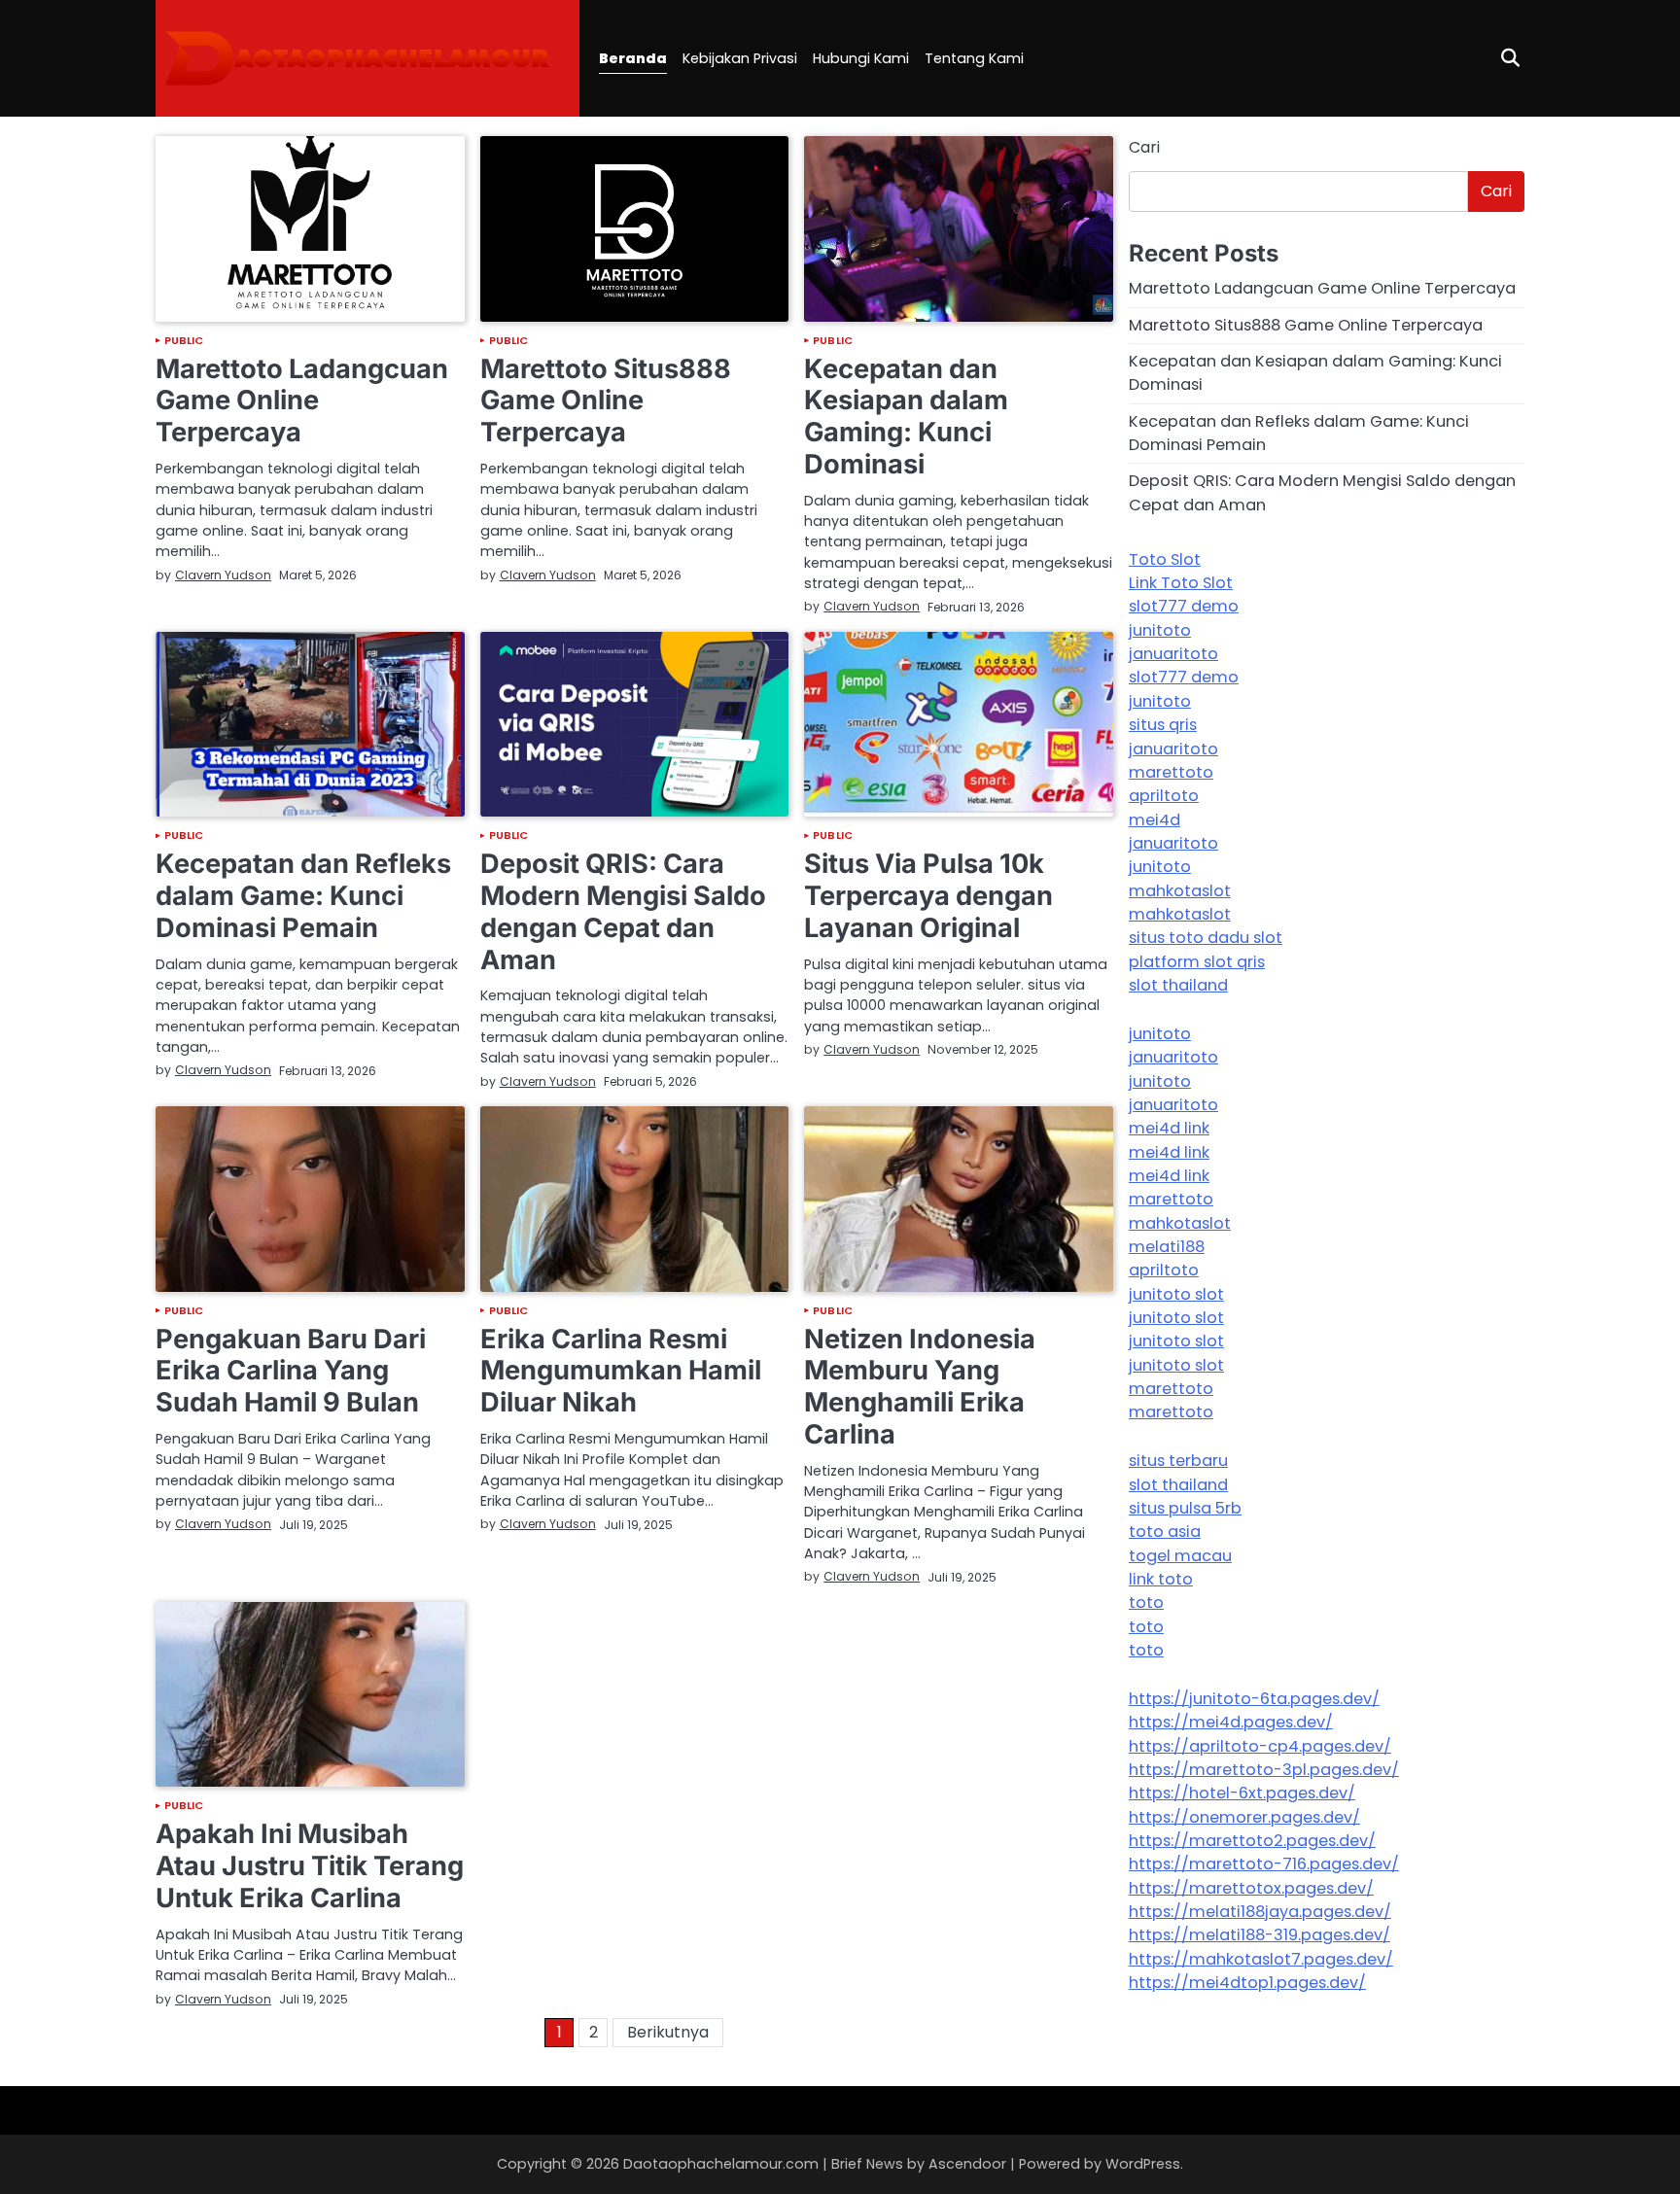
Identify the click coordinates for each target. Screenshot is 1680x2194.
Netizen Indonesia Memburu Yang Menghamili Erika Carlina (920, 1387)
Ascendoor (967, 2164)
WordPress (1143, 2164)
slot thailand (1178, 985)
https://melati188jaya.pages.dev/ (1260, 1912)
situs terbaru (1178, 1462)
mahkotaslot (1180, 891)
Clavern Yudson (223, 575)
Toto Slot (1165, 559)
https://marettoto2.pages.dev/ (1252, 1841)
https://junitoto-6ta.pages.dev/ (1254, 1699)
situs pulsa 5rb (1185, 1508)
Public (184, 341)
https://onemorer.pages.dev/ (1244, 1817)
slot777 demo (1184, 607)
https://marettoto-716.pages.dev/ (1264, 1865)
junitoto (1160, 630)
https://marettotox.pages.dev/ (1251, 1888)
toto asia (1165, 1532)
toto (1146, 1603)
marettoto (1171, 772)
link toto (1161, 1579)
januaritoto (1173, 654)
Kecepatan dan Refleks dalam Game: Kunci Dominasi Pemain (303, 895)
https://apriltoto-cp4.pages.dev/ (1260, 1746)
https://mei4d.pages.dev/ (1231, 1723)
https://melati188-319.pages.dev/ (1260, 1936)
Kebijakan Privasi (740, 58)
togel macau (1180, 1556)
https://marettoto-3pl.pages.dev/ (1264, 1770)
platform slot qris (1197, 962)
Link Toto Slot (1181, 583)
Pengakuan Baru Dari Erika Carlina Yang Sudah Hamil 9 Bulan (291, 1371)
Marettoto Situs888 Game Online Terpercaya (606, 400)
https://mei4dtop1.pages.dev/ (1247, 1983)
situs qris (1163, 725)
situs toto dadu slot (1206, 938)
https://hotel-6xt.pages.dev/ (1242, 1794)
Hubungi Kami (861, 58)
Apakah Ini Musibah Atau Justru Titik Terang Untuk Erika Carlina (310, 1865)
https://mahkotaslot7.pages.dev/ (1261, 1959)
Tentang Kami (974, 58)
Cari (1144, 147)
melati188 (1167, 1247)
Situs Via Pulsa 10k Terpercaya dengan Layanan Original (928, 895)
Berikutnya (668, 2032)
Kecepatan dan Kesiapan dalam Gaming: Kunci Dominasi (906, 417)
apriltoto (1164, 796)
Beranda (633, 58)
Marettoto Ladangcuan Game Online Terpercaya (302, 400)
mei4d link (1169, 1128)
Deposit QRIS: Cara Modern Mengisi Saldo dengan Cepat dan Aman (623, 911)
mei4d (1155, 820)
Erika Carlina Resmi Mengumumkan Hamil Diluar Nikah (621, 1371)
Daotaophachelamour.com (721, 2164)
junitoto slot (1176, 1294)
